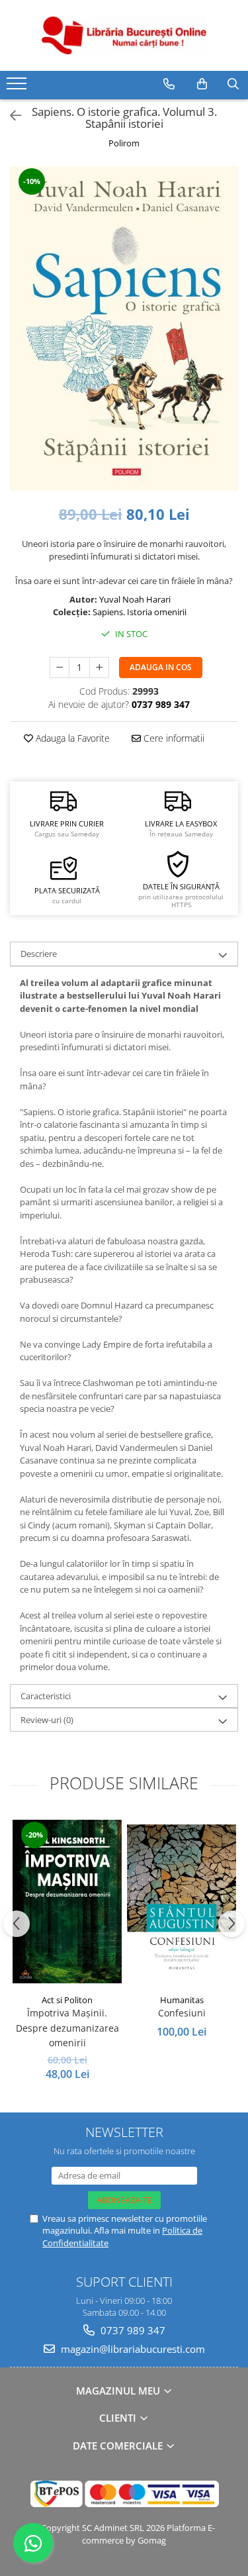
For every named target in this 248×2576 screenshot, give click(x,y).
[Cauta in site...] (233, 84)
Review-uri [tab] (47, 1720)
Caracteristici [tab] (46, 1696)
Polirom (124, 143)
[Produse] (18, 87)
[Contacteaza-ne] (169, 84)
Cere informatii (173, 738)
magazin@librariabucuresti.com (132, 2349)
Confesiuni (182, 2013)
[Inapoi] (10, 116)
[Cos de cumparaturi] (202, 84)
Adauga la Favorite (71, 738)
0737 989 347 (132, 2330)
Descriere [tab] (39, 954)
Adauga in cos (161, 667)
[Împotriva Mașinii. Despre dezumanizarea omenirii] (67, 1902)
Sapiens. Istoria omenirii (140, 612)
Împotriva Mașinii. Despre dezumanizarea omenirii (67, 2028)
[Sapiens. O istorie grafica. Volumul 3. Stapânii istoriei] (124, 328)
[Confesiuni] (182, 1902)
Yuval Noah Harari (135, 599)
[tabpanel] (124, 328)
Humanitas (182, 2000)
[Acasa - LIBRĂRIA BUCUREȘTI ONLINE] (124, 35)
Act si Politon (67, 2000)
